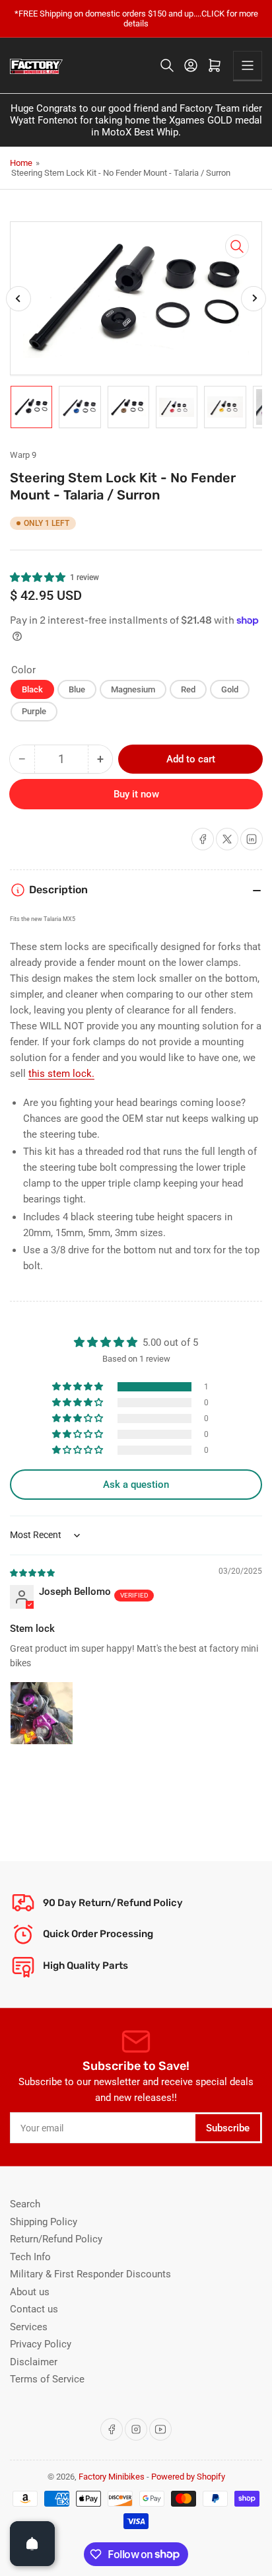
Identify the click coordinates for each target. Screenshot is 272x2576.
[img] (33, 1572)
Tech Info (30, 2257)
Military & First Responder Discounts (90, 2274)
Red (188, 689)
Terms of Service (47, 2379)
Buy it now (136, 794)
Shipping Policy (44, 2222)
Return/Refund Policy (56, 2239)
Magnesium (133, 689)
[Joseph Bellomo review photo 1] (42, 1713)
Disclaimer (34, 2362)
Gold (230, 689)
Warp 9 (23, 455)
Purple (34, 711)
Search (25, 2204)
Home (21, 163)
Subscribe (228, 2128)
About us (30, 2292)
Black (32, 689)
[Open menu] (248, 65)
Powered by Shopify (188, 2477)
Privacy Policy (41, 2344)
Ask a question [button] (136, 1485)
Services (29, 2327)
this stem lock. (61, 1074)
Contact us (34, 2309)
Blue (77, 689)
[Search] (167, 65)
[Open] (32, 2544)
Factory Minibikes (112, 2477)
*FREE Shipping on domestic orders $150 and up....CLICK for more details (136, 18)
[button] (38, 577)
